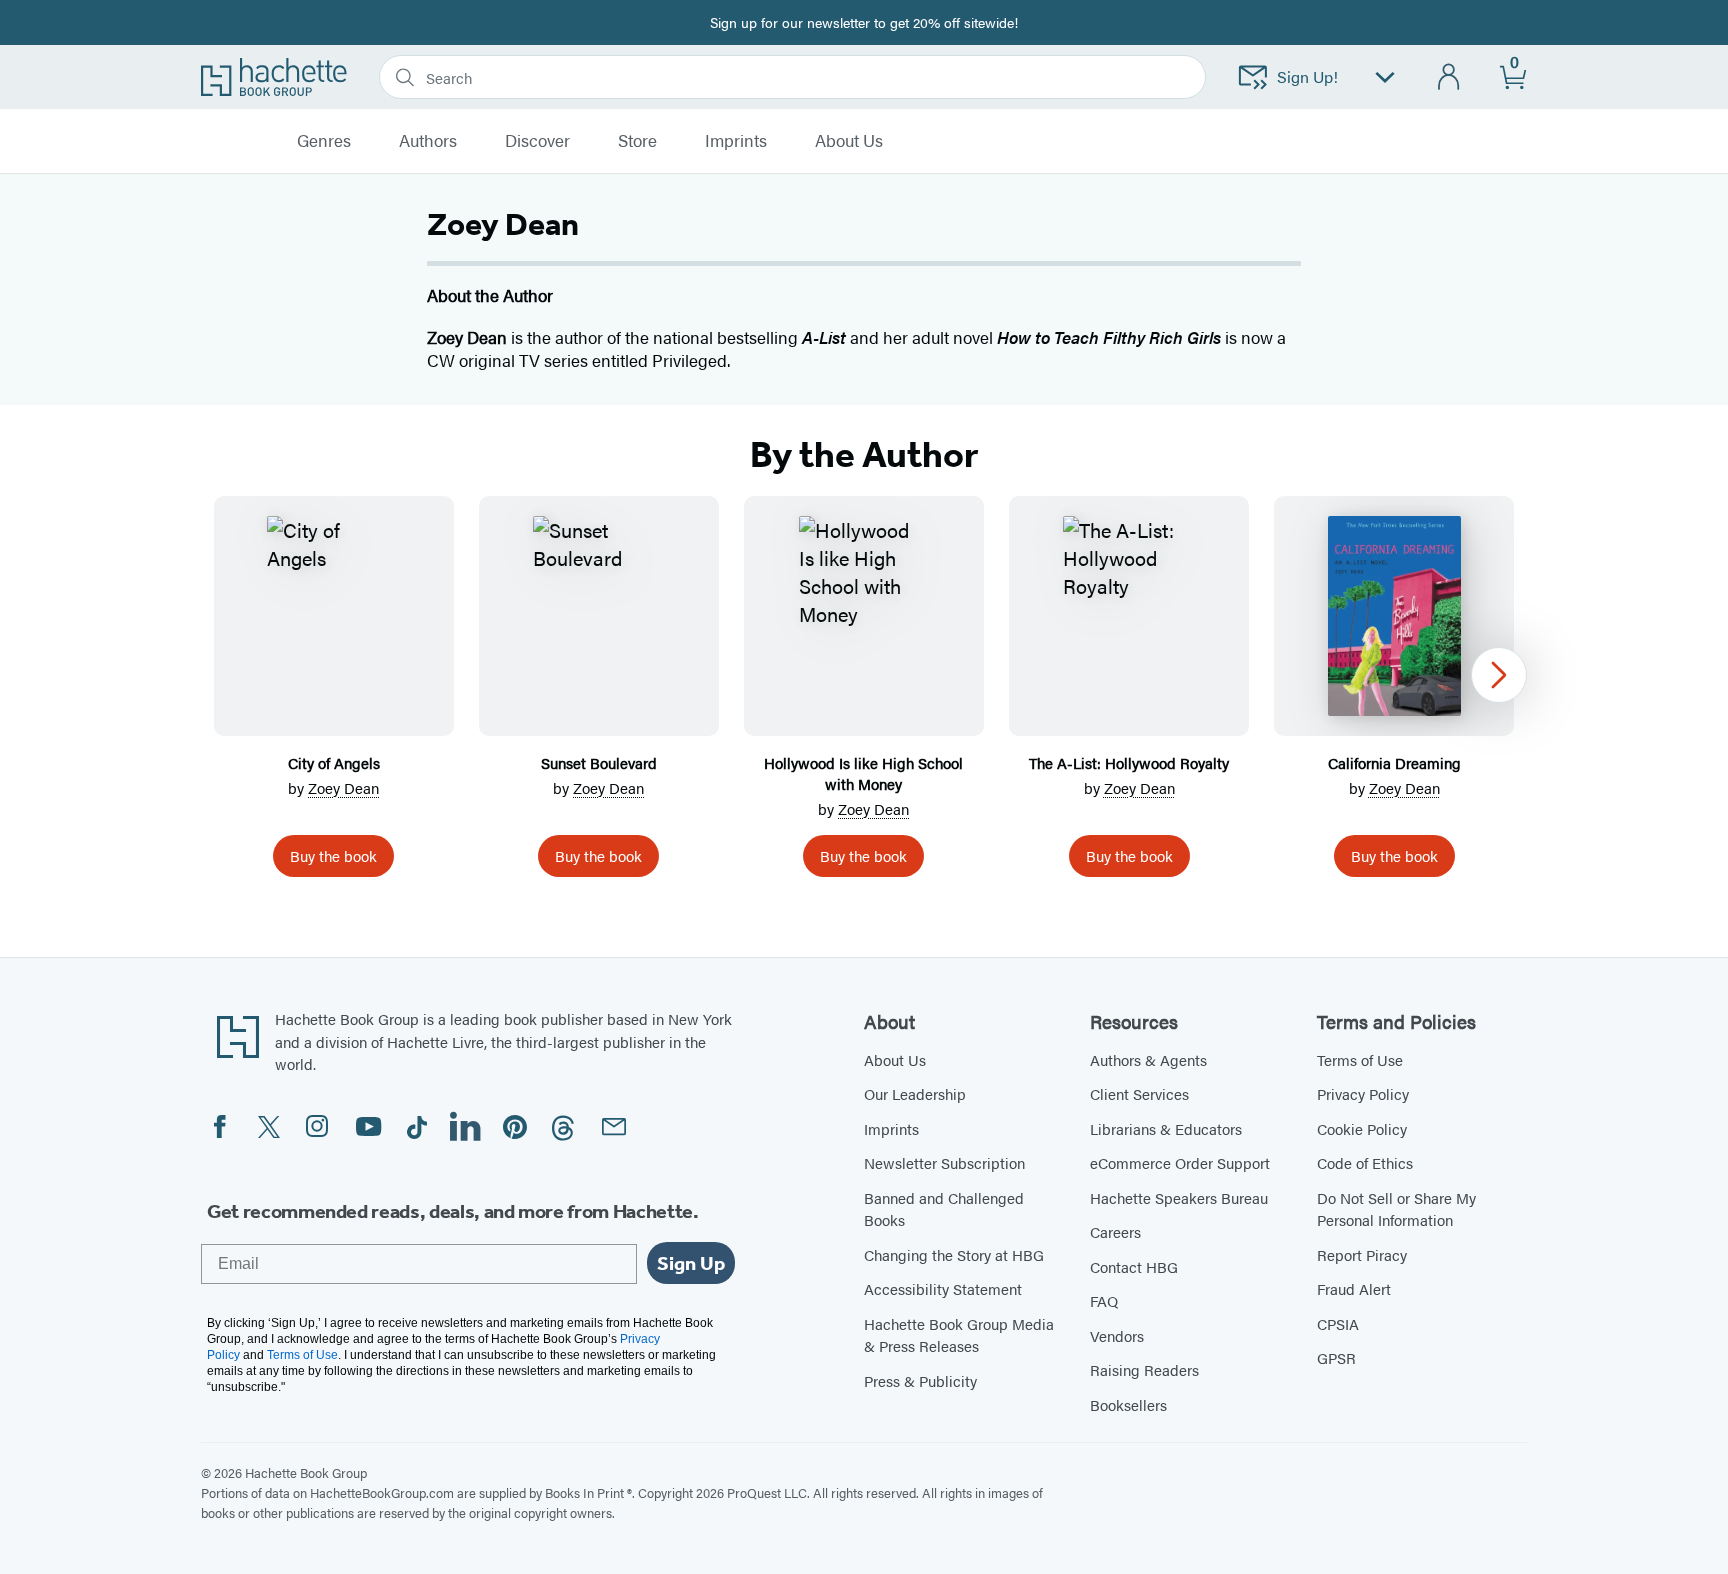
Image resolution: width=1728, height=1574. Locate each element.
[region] (864, 694)
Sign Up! (1307, 76)
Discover (537, 141)
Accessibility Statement (943, 1288)
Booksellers (1128, 1404)
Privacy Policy (1363, 1093)
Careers (1115, 1231)
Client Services (1139, 1093)
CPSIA (1338, 1323)
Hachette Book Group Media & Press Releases (959, 1335)
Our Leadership (915, 1093)
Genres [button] (324, 141)
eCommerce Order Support (1180, 1162)
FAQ (1104, 1300)
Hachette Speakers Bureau (1179, 1197)
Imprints (736, 141)
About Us (895, 1059)
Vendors (1117, 1335)
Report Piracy (1362, 1254)
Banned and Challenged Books (944, 1209)
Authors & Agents (1148, 1059)
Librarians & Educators (1166, 1128)
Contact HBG (1134, 1266)
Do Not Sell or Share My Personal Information (1396, 1209)
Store (637, 141)
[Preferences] (1385, 77)
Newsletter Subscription (944, 1162)
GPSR (1336, 1357)
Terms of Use (1360, 1059)
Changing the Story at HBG (954, 1254)
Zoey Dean (343, 787)
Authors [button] (428, 141)
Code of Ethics (1365, 1162)
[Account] (1449, 77)
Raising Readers (1144, 1369)
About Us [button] (849, 141)
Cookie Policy (1362, 1128)
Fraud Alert (1354, 1288)
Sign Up (691, 1263)
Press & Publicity (920, 1380)
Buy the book (333, 855)
